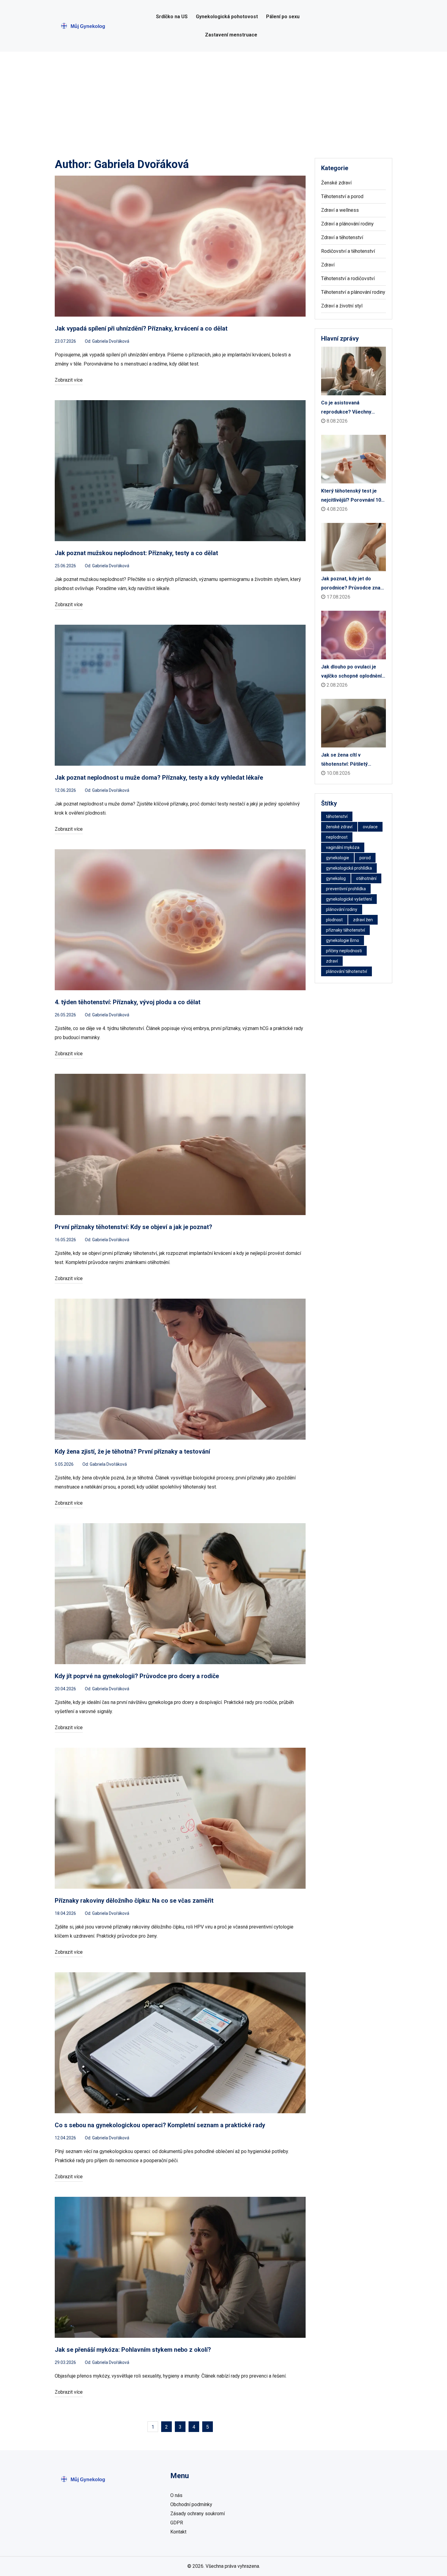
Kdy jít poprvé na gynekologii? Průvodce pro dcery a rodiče (137, 1676)
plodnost (334, 920)
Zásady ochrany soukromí (198, 2514)
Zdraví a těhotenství (342, 237)
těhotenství (337, 816)
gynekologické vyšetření (349, 899)
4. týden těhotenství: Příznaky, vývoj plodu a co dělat (128, 1002)
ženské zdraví (339, 827)
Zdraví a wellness (340, 210)
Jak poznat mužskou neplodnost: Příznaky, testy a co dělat (136, 553)
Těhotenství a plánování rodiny (353, 292)
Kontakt (178, 2532)
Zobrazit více (69, 380)
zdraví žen (363, 920)
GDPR (177, 2523)
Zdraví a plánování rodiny (347, 224)
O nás (176, 2495)
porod (365, 858)
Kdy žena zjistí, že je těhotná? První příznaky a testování (132, 1451)
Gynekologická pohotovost (227, 17)
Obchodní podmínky (191, 2504)
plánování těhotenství (347, 971)
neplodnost (337, 837)
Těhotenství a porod (342, 196)
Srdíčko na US (172, 17)
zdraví (332, 961)
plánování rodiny (342, 909)
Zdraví (328, 265)
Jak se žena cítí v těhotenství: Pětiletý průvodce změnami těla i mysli (349, 760)
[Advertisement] (223, 97)
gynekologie (338, 858)
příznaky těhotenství (345, 930)
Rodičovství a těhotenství (348, 251)
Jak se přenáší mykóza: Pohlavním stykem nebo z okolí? (133, 2350)
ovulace (370, 827)
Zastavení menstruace (231, 35)
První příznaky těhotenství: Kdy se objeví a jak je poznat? (133, 1227)
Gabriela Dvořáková (111, 341)
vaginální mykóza (343, 847)
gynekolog (336, 878)
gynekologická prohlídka (349, 868)
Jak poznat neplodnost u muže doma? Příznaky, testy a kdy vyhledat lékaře (159, 778)
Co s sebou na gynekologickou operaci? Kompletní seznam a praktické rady (160, 2125)
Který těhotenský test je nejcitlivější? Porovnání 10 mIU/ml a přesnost (351, 496)
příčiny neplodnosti (344, 951)
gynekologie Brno (343, 940)
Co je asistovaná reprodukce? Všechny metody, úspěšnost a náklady (346, 408)
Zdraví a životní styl (342, 306)
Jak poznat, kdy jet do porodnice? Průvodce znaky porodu (353, 584)
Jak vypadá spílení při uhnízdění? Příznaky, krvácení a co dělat (141, 328)
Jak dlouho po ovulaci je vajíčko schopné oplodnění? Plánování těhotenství (353, 672)
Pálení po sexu (283, 17)
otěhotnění (366, 878)
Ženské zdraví (336, 183)
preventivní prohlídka (346, 889)
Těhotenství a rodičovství (348, 278)
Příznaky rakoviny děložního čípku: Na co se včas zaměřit (134, 1901)
